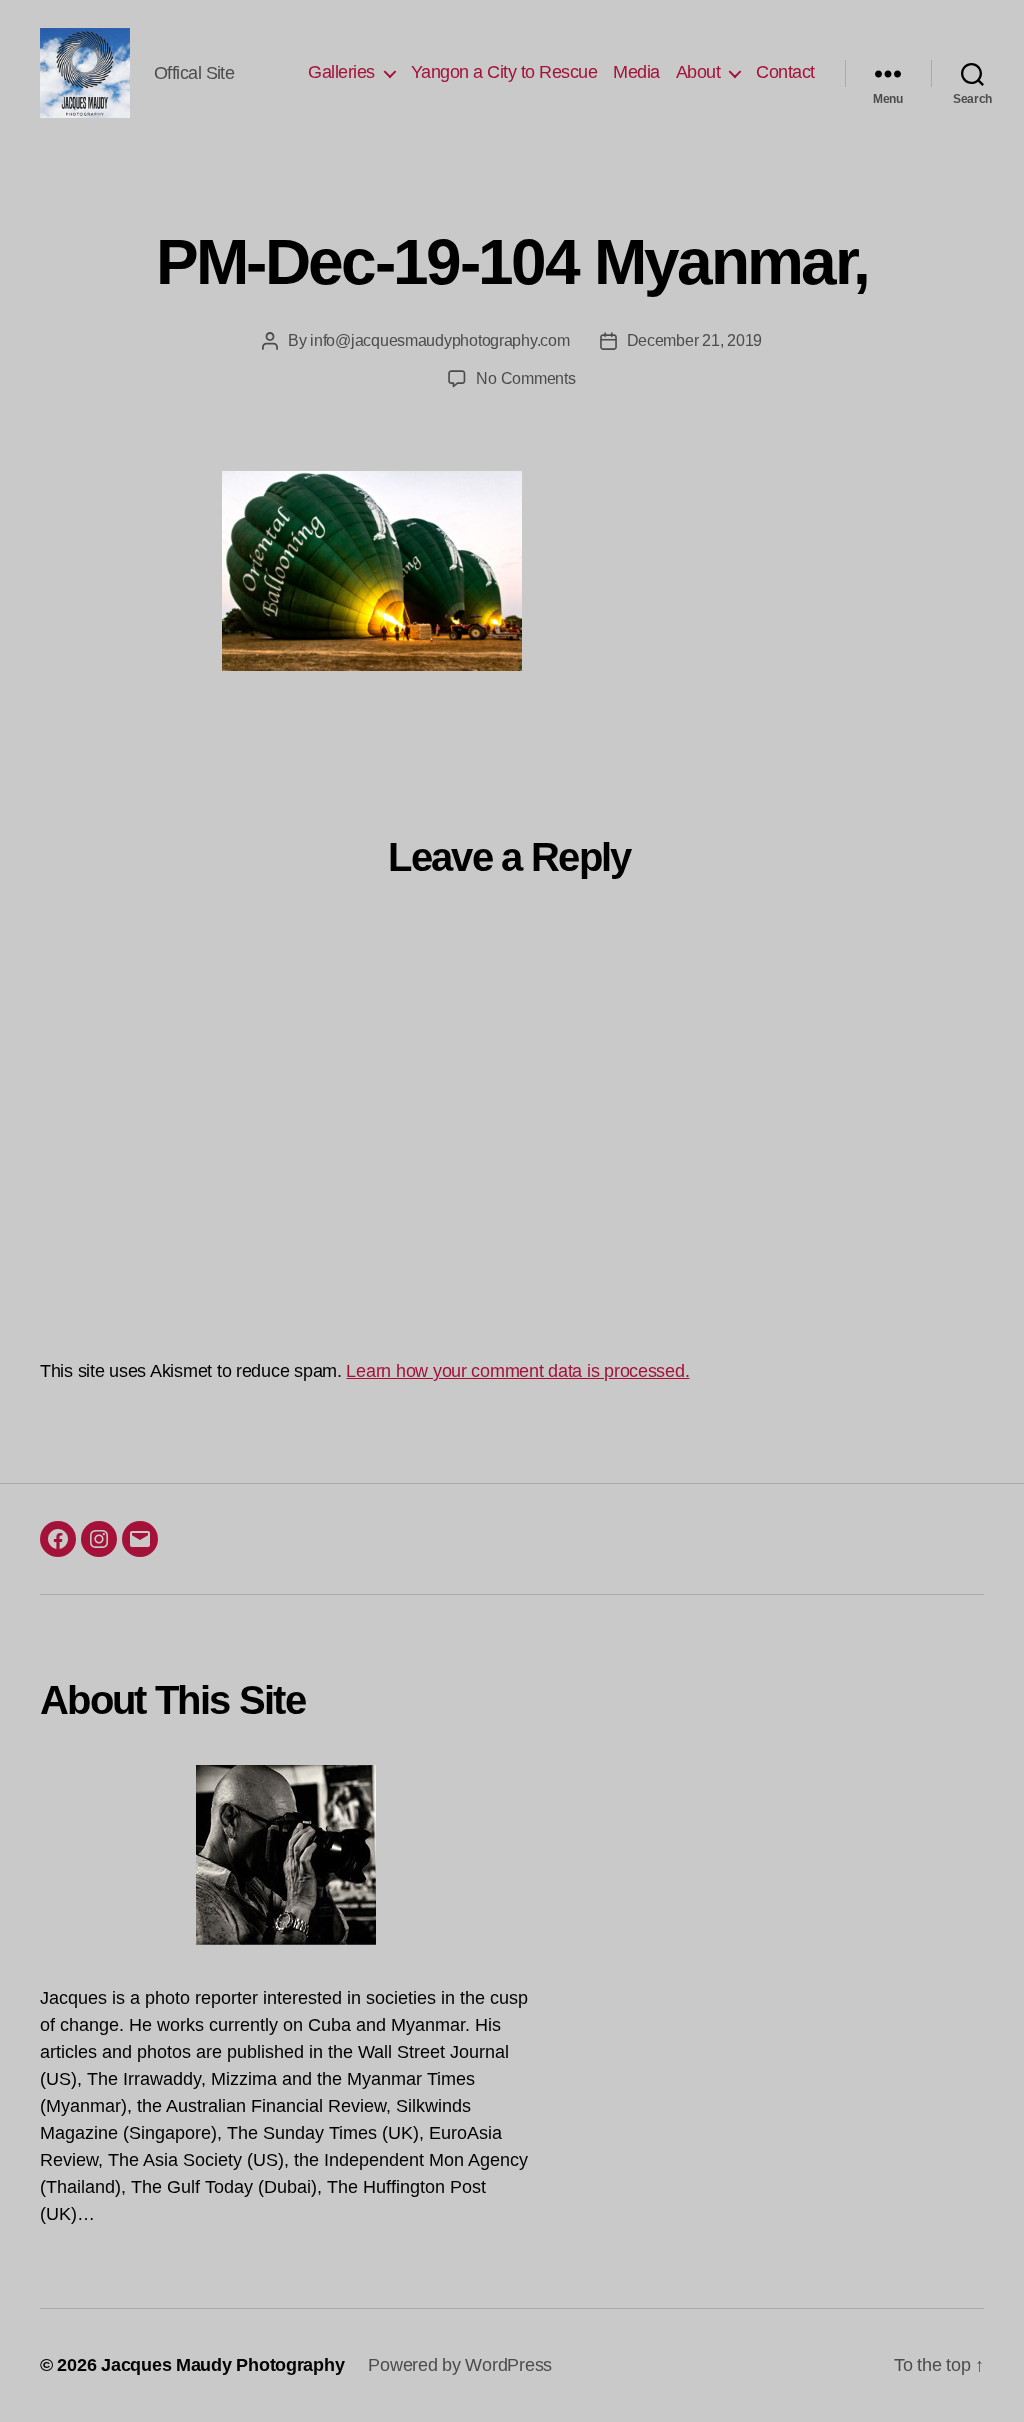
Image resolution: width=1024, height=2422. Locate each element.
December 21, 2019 (694, 340)
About (698, 72)
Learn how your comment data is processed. (517, 1371)
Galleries (341, 72)
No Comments (525, 378)
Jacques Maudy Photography (222, 2365)
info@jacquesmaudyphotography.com (439, 340)
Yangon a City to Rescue (504, 72)
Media (636, 72)
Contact (785, 72)
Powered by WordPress (460, 2365)
